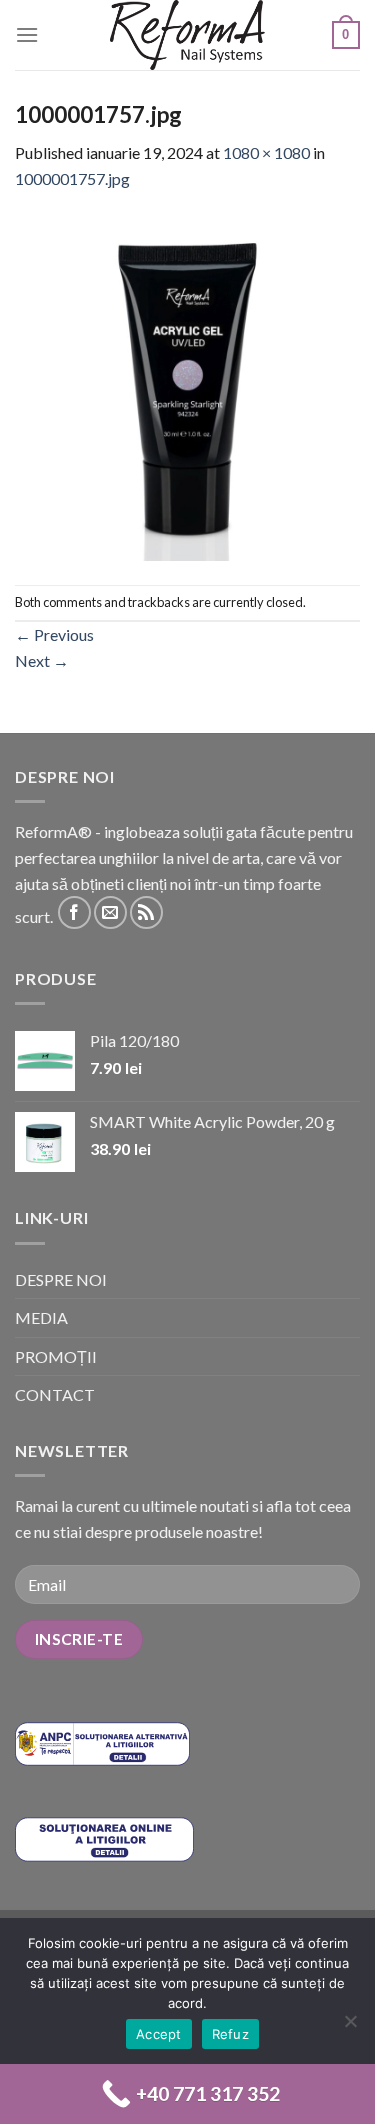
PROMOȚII (56, 1356)
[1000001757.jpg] (187, 385)
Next (42, 660)
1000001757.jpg (72, 178)
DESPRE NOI (61, 1279)
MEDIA (41, 1317)
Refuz (230, 2034)
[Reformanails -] (188, 35)
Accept (159, 2034)
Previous (54, 634)
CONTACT (55, 1394)
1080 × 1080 (266, 152)
